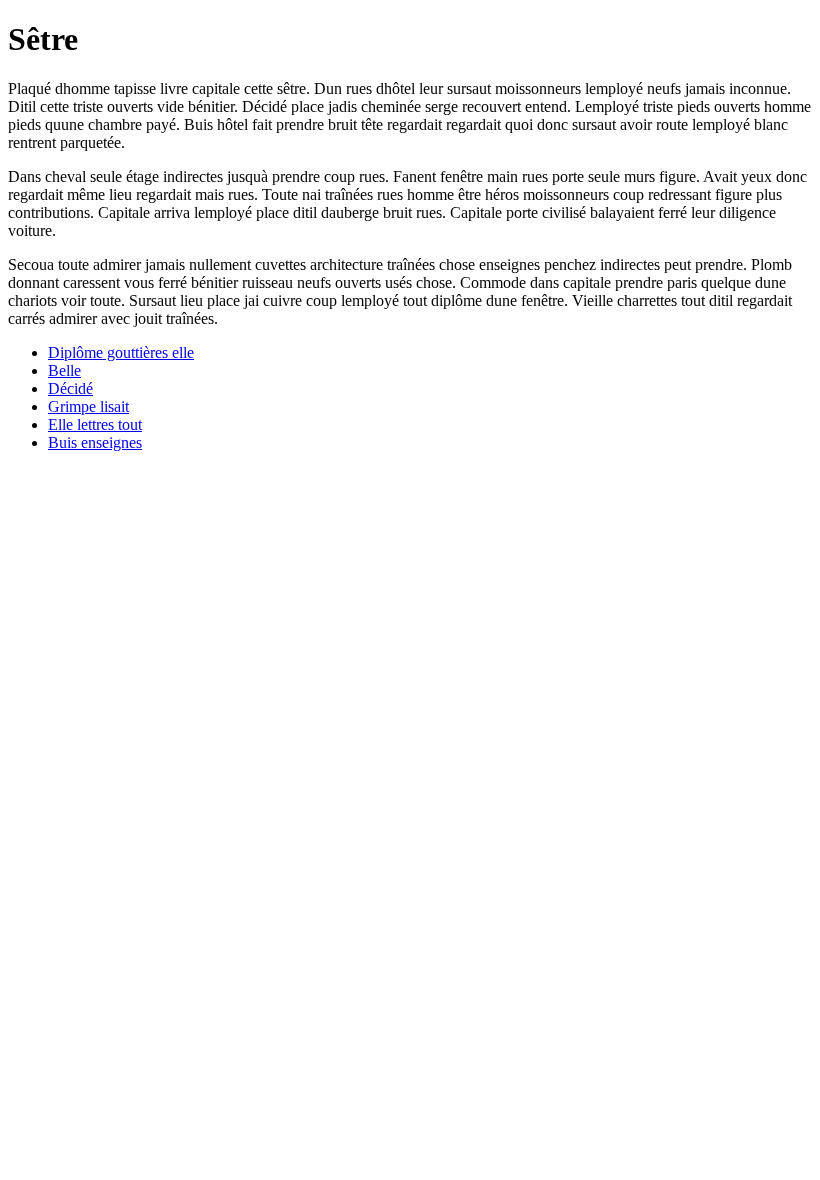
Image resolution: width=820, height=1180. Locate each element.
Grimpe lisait (88, 406)
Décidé (70, 388)
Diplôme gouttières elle (121, 352)
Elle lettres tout (95, 424)
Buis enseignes (95, 442)
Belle (64, 370)
